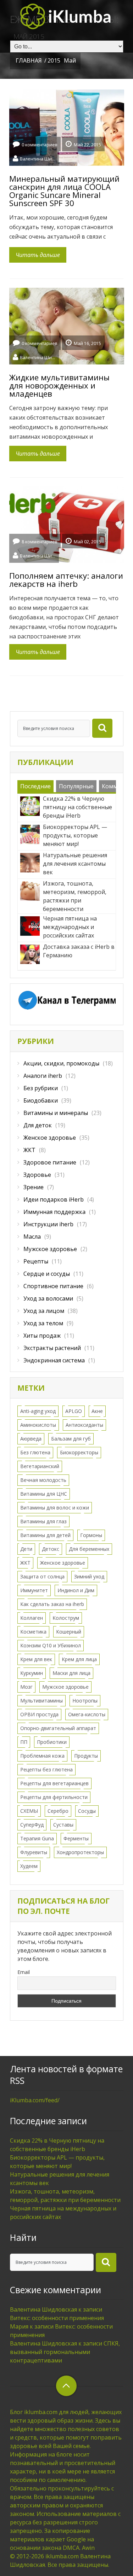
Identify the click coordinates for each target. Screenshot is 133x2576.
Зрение (34, 1187)
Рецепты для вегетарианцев (54, 1783)
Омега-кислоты (87, 1714)
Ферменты (76, 1838)
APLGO (74, 1411)
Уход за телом (43, 1323)
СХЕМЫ (29, 1811)
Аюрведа (31, 1439)
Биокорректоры (79, 1452)
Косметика (33, 1632)
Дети (26, 1549)
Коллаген (32, 1618)
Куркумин (32, 1673)
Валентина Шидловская (38, 158)
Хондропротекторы (80, 1852)
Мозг (26, 1687)
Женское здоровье (50, 1138)
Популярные (76, 786)
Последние (35, 786)
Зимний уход (89, 1576)
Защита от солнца (42, 1576)
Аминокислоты (38, 1425)
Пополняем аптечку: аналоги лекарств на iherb (66, 580)
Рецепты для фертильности (54, 1797)
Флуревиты (34, 1852)
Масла (32, 1237)
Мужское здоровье (50, 1249)
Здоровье (37, 1175)
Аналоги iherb (43, 1076)
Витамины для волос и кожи (55, 1508)
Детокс (51, 1549)
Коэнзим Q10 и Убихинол (51, 1645)
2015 (54, 60)
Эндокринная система (54, 1360)
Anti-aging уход (38, 1411)
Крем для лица (79, 1659)
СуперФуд (32, 1825)
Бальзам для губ (71, 1439)
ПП (24, 1742)
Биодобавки (41, 1100)
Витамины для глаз (43, 1521)
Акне (97, 1411)
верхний (66, 2386)
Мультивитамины (41, 1701)
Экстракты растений (52, 1348)
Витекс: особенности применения (57, 2318)
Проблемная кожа (42, 1756)
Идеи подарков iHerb (54, 1199)
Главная (29, 60)
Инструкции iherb (48, 1224)
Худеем (29, 1866)
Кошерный (69, 1632)
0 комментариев (39, 145)
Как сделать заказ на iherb (52, 1604)
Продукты (86, 1756)
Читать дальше (38, 255)
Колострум (66, 1618)
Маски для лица (71, 1673)
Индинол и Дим (76, 1590)
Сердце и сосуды (47, 1274)
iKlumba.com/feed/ (35, 2100)
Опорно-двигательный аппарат (58, 1728)
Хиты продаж (42, 1336)
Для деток (38, 1125)
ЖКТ (29, 1150)
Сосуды (87, 1811)
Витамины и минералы (56, 1113)
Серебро (58, 1811)
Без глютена (35, 1452)
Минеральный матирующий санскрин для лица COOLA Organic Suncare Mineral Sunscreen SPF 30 (64, 191)
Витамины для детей (45, 1535)
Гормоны (91, 1535)
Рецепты (36, 1261)
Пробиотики (52, 1742)
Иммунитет (34, 1590)
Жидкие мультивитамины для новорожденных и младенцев (59, 385)
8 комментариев (39, 542)
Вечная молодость (43, 1480)
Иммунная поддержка (54, 1212)
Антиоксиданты (84, 1425)
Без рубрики (41, 1088)
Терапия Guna (37, 1838)
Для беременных (89, 1549)
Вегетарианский (40, 1466)
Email (24, 1972)
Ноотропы (85, 1701)
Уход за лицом (44, 1311)
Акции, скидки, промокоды (61, 1063)
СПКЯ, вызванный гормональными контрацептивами (65, 2352)
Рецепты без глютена (46, 1769)
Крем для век (36, 1659)
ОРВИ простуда (39, 1714)
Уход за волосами (48, 1298)
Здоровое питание (50, 1162)
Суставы (63, 1825)
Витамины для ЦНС (44, 1494)
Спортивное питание (53, 1286)
